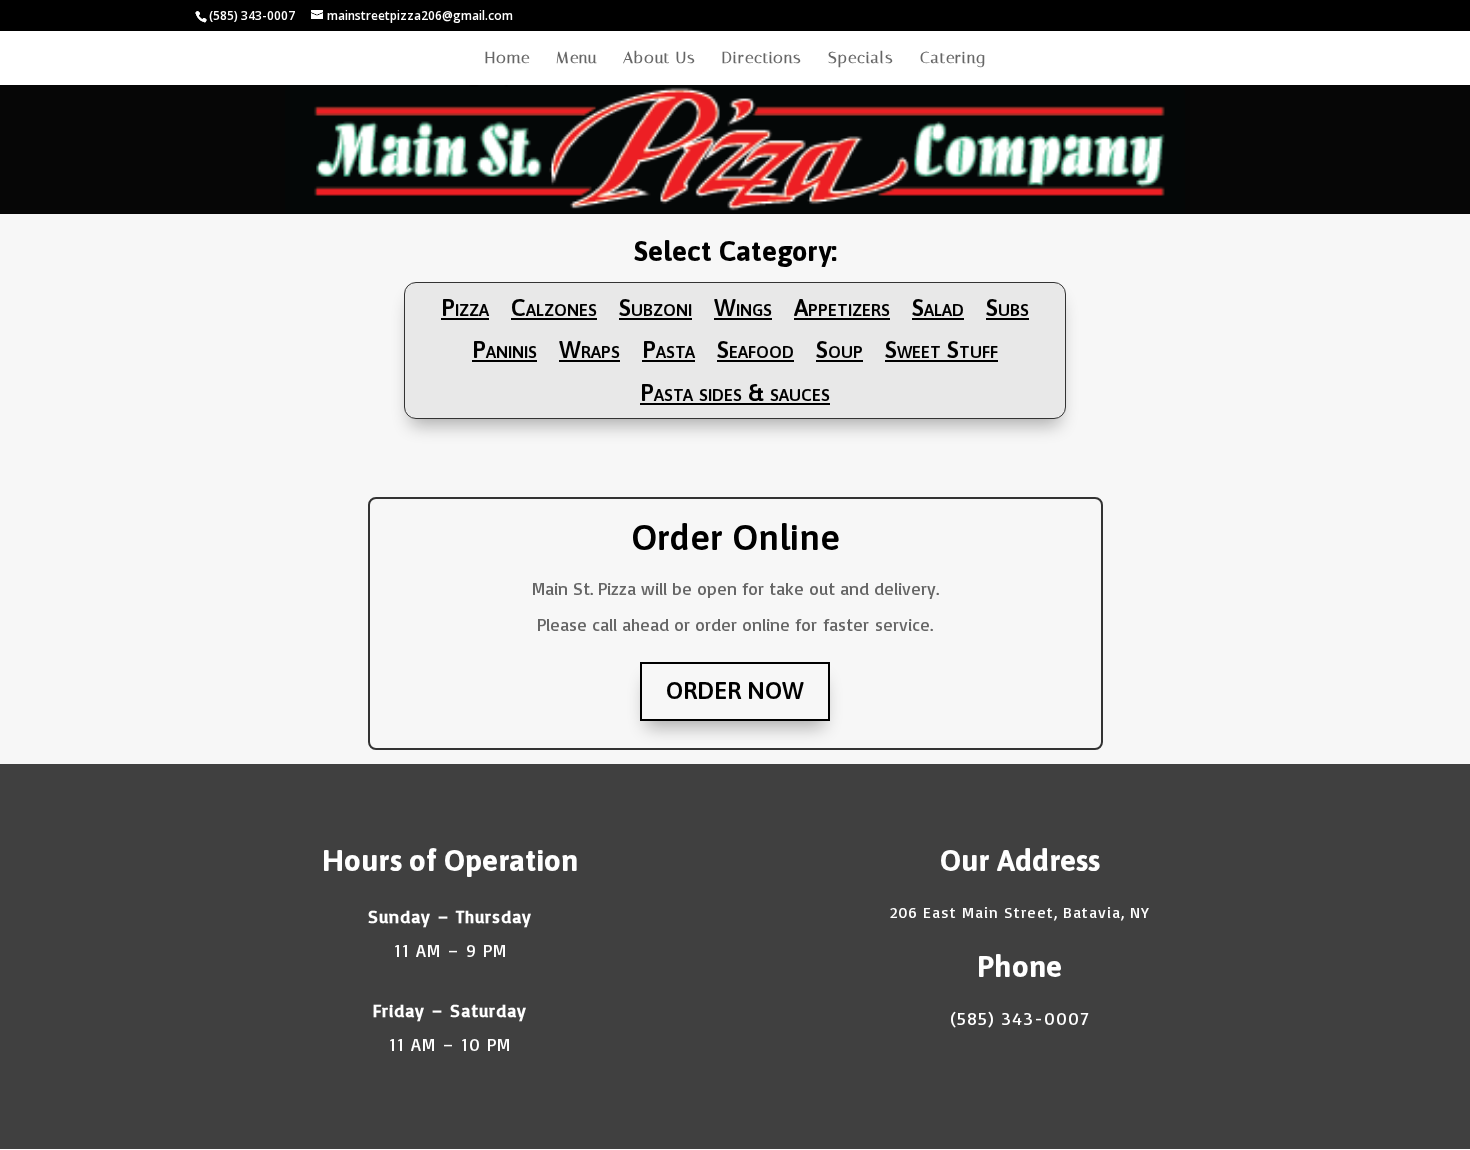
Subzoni (655, 308)
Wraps (589, 350)
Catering (953, 59)
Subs (1007, 308)
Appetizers (842, 308)
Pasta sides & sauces (735, 393)
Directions (762, 59)
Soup (839, 350)
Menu (576, 59)
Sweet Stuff (941, 350)
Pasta (668, 350)
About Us (659, 59)
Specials (861, 59)
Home (507, 59)
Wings (743, 308)
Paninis (504, 350)
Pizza (465, 308)
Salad (938, 308)
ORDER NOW (735, 690)
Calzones (554, 308)
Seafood (755, 350)
